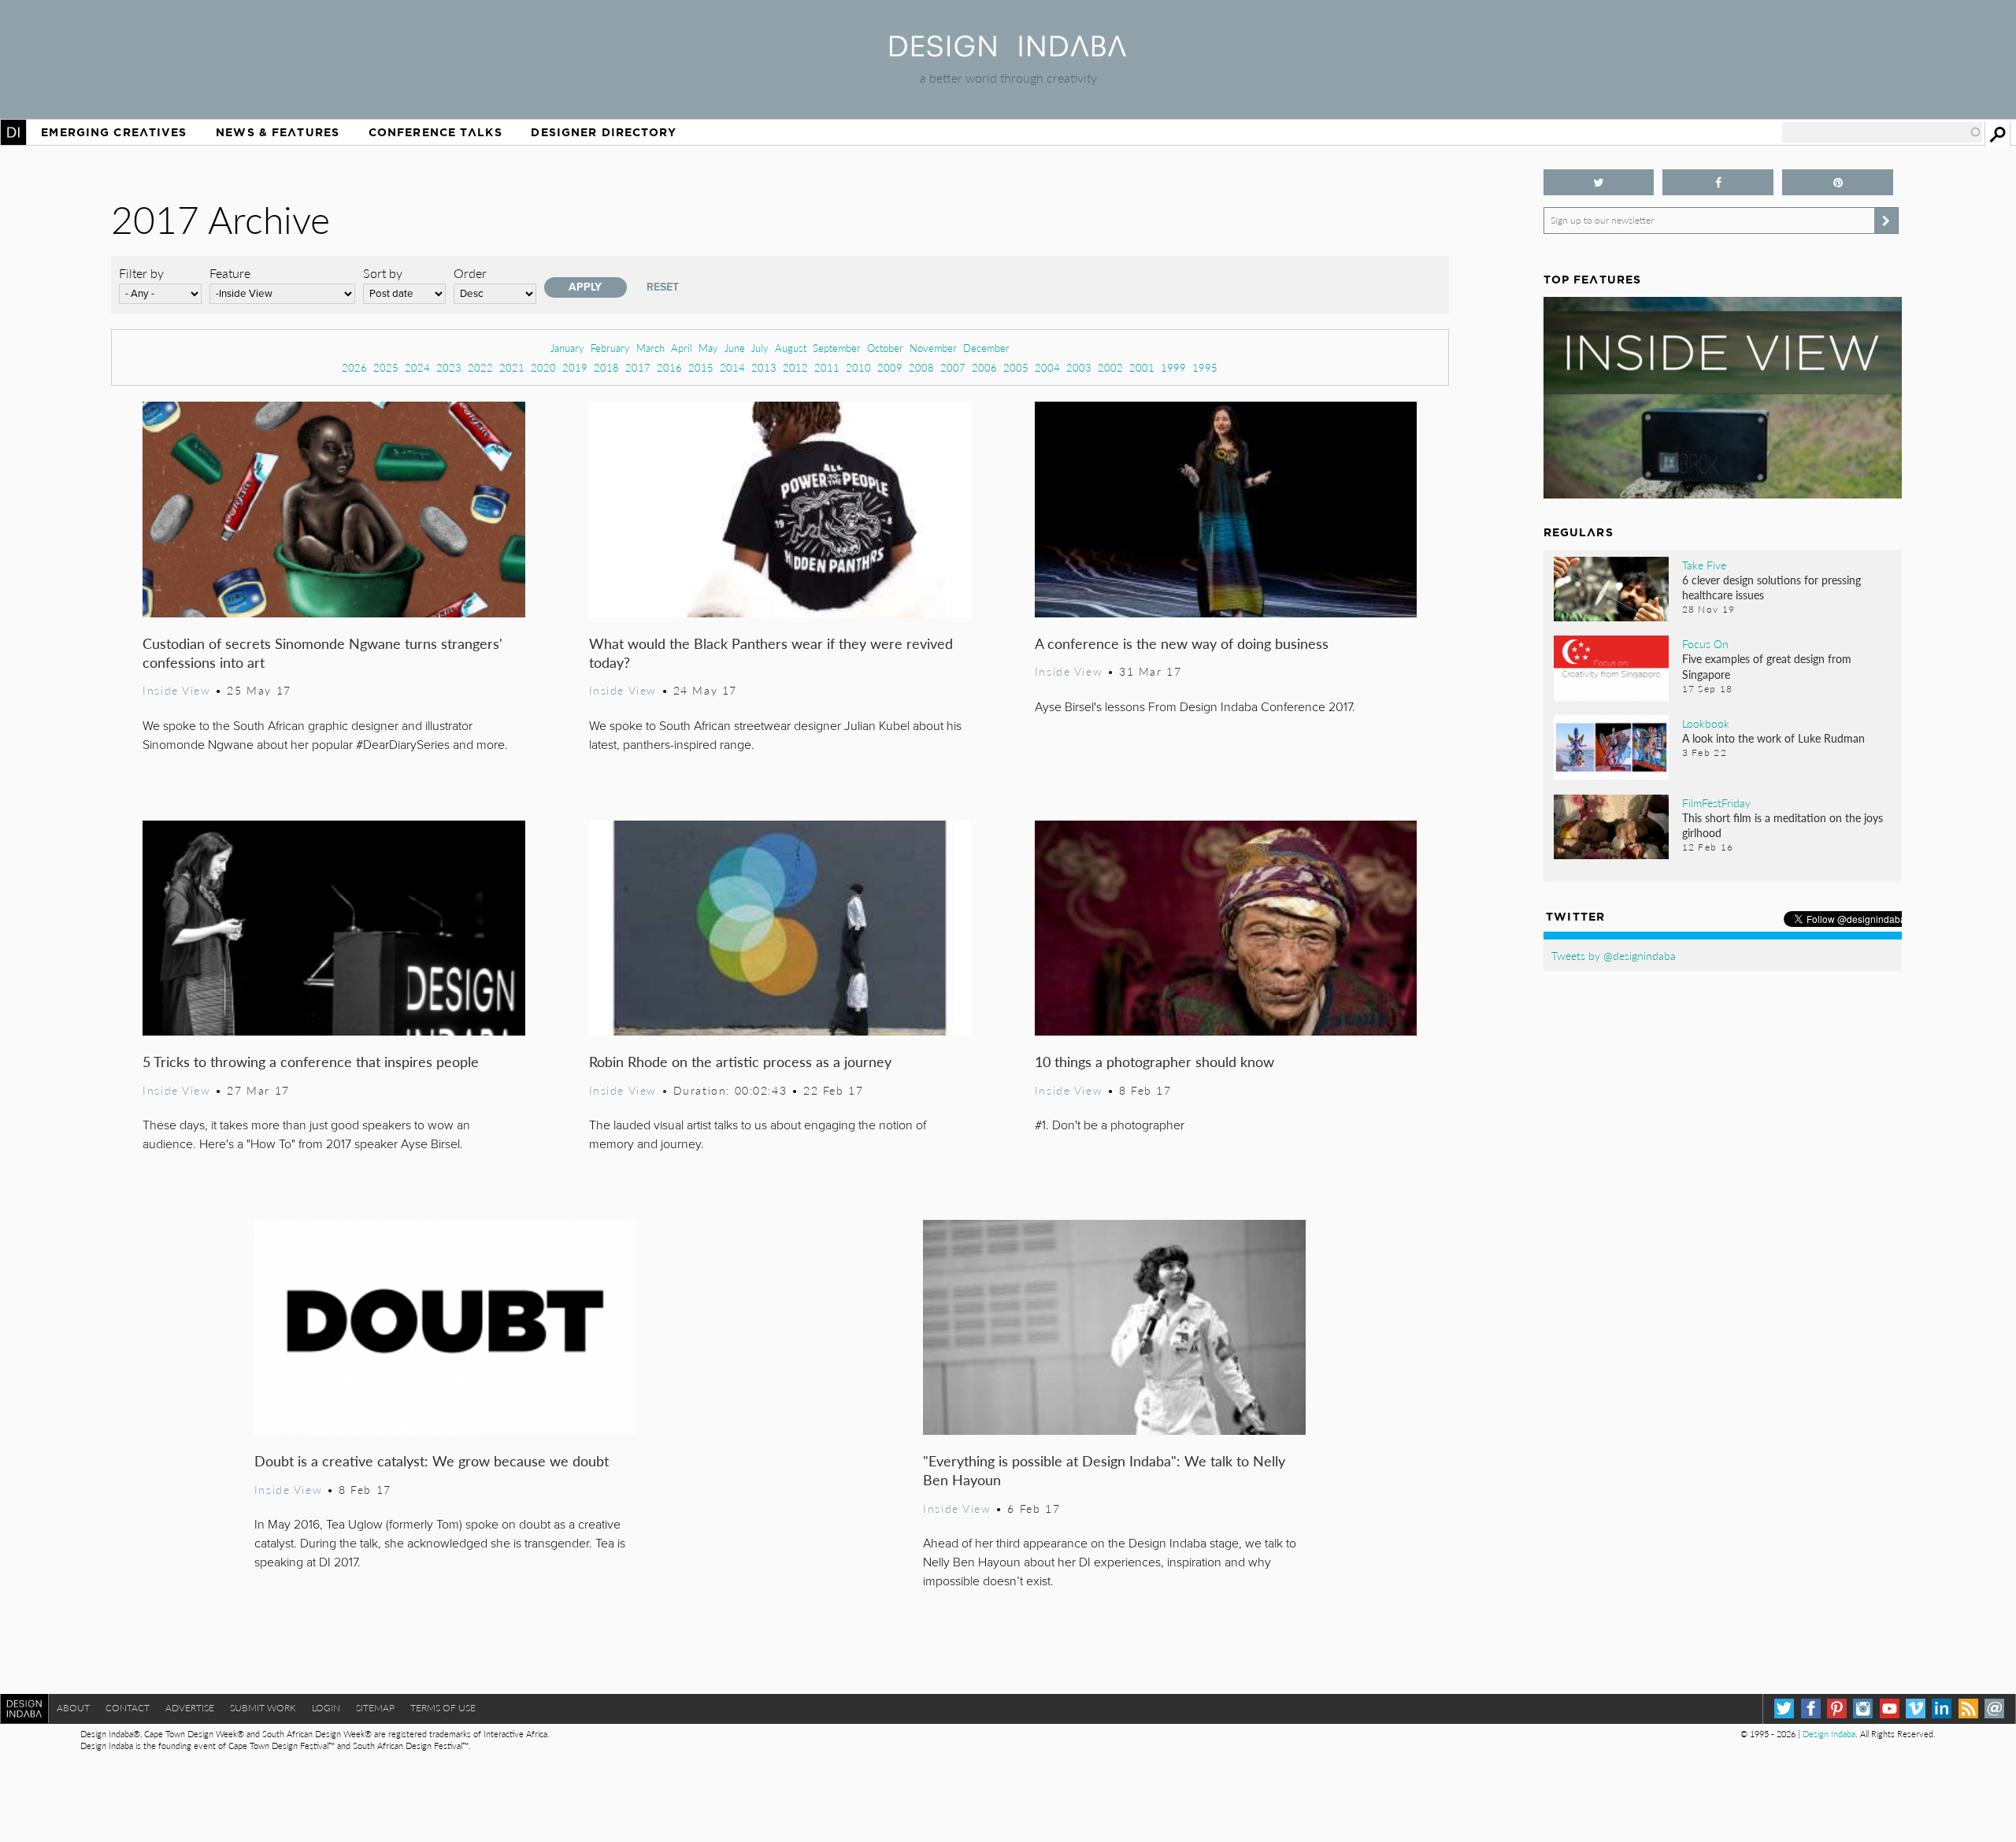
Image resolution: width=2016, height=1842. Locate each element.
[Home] (1008, 52)
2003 (1079, 367)
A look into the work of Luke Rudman (1773, 738)
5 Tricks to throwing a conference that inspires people (311, 1061)
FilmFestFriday (1716, 802)
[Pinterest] (1837, 1709)
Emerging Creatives (114, 132)
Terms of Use (443, 1708)
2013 (764, 367)
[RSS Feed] (1968, 1709)
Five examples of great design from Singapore (1767, 666)
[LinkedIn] (1942, 1709)
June (735, 348)
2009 (890, 367)
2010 (858, 367)
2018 (606, 367)
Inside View (176, 690)
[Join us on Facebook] (1718, 182)
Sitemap (375, 1708)
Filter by (141, 273)
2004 (1047, 367)
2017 (638, 367)
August (791, 348)
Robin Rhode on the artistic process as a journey (740, 1061)
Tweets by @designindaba (1614, 955)
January (567, 348)
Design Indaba (1829, 1734)
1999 (1173, 367)
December (986, 348)
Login (326, 1708)
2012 (795, 367)
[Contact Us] (1994, 1709)
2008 (921, 367)
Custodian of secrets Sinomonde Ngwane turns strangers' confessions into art (322, 652)
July (760, 348)
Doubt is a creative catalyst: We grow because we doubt (432, 1460)
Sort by (383, 273)
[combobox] (1882, 132)
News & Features (278, 132)
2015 (701, 367)
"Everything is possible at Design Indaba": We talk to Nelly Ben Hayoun (1104, 1470)
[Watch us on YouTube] (1890, 1709)
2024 (417, 367)
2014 (732, 367)
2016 (669, 367)
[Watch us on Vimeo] (1916, 1709)
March (650, 348)
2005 (1016, 367)
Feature (230, 273)
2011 (827, 367)
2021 (512, 367)
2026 (354, 367)
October (885, 348)
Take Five (1704, 565)
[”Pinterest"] (1838, 182)
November (933, 348)
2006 (984, 367)
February (610, 348)
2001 (1142, 367)
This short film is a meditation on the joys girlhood (1783, 825)
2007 (953, 367)
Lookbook (1706, 723)
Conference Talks (435, 132)
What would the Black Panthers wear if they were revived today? (771, 652)
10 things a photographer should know (1154, 1061)
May (708, 348)
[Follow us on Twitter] (1599, 182)
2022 (480, 367)
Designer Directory (604, 132)
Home (13, 132)
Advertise (190, 1708)
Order (470, 273)
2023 (449, 367)
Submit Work (263, 1708)
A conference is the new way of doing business (1182, 643)
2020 (543, 367)
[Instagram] (1863, 1709)
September (837, 348)
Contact (128, 1708)
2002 (1110, 367)
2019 (575, 367)
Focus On (1705, 643)
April (682, 348)
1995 (1205, 367)
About (73, 1708)
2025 (386, 367)
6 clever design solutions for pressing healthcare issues (1771, 587)
